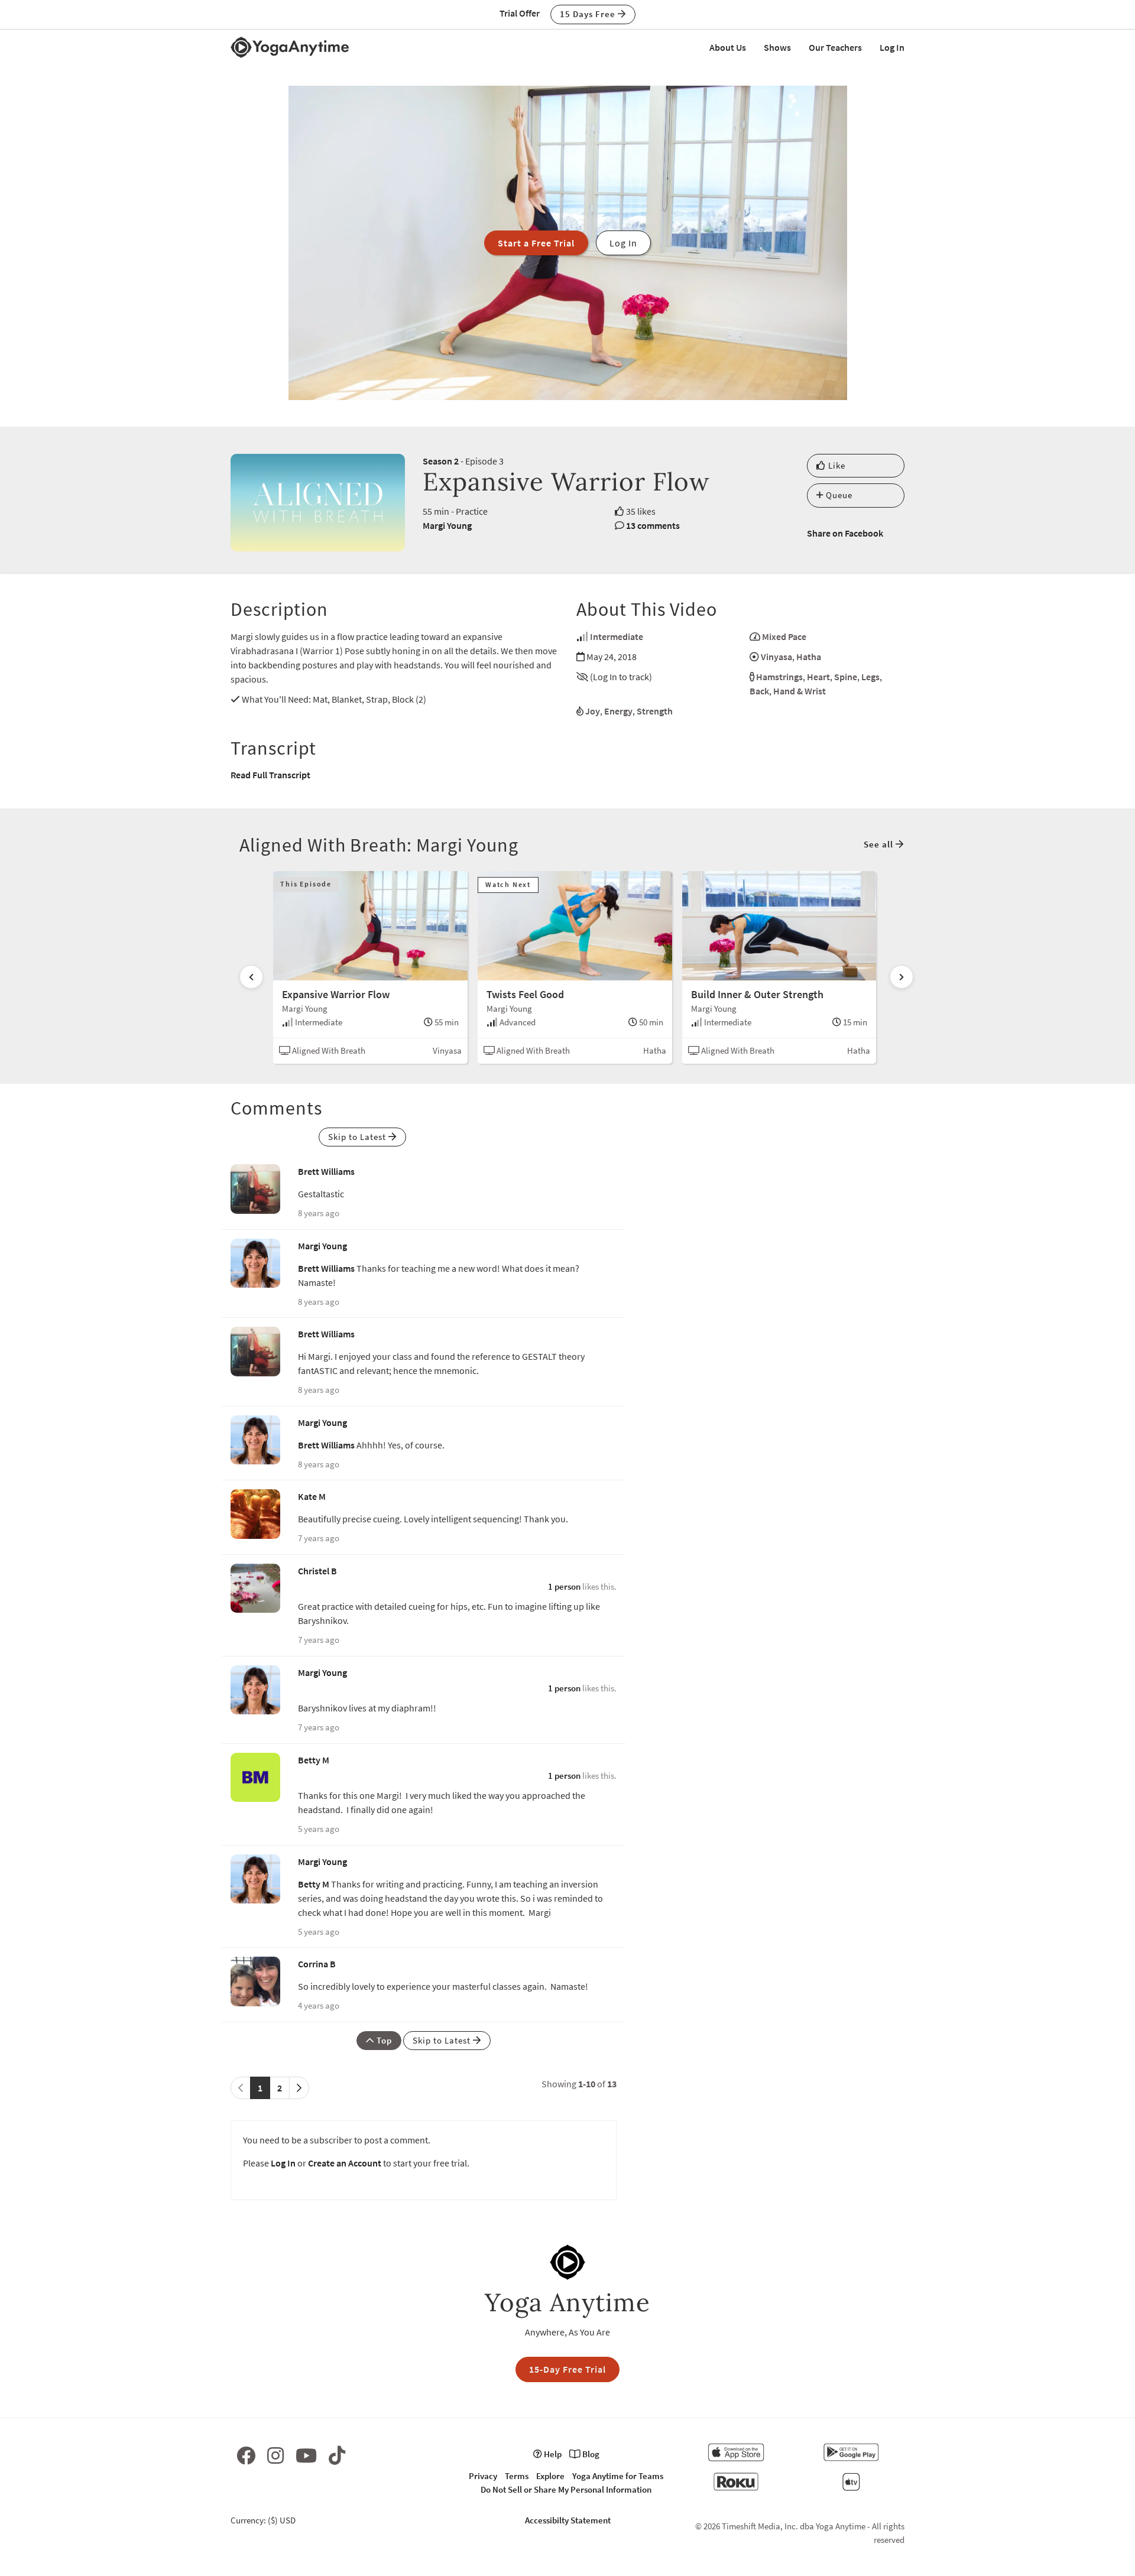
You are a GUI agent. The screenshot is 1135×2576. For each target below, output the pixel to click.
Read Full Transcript (270, 775)
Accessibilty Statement (568, 2520)
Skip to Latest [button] (358, 1137)
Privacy (483, 2476)
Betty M (314, 1760)
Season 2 (441, 461)
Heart (818, 677)
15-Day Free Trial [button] (567, 2369)
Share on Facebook (845, 533)
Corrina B (317, 1964)
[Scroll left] (251, 977)
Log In (892, 47)
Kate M (312, 1496)
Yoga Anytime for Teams (618, 2476)
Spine (846, 677)
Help (552, 2454)
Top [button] (383, 2040)
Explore (550, 2476)
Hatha (809, 657)
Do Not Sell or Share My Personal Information (566, 2489)
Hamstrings (779, 677)
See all (880, 844)
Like (836, 465)
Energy (618, 711)
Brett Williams (326, 1171)
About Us (728, 47)
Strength (655, 711)
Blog (590, 2454)
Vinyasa (776, 657)
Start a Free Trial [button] (536, 243)
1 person (564, 1586)
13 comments (653, 525)
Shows (777, 47)
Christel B (317, 1571)
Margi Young (447, 525)
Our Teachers (835, 47)
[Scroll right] (901, 977)
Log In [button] (623, 243)
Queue (838, 495)
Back (759, 691)
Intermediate (617, 636)
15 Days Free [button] (589, 14)
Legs (870, 677)
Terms (517, 2476)
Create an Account (345, 2163)
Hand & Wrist (800, 691)
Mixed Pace (784, 636)
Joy (593, 711)
